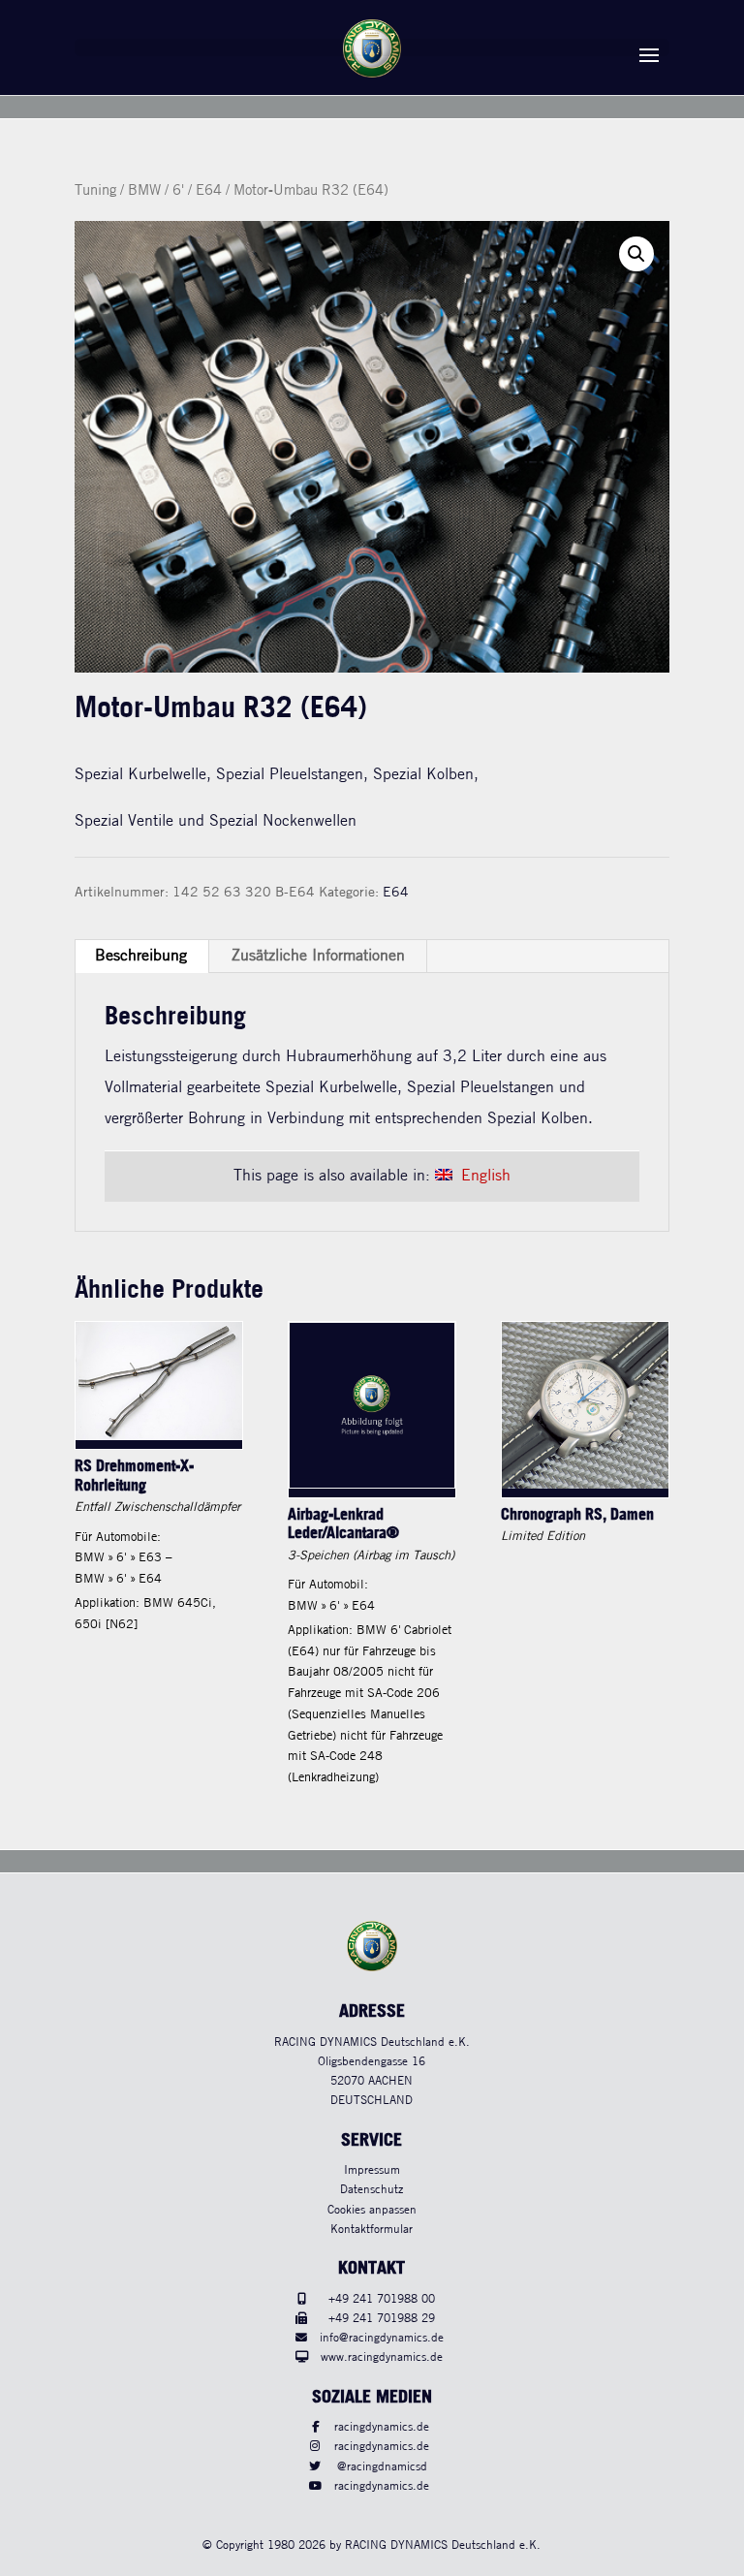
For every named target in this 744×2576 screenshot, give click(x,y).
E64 (209, 191)
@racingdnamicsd (382, 2467)
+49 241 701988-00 (382, 2299)
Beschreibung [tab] (141, 956)
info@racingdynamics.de (382, 2338)
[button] (636, 254)
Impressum (372, 2170)
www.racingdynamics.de (382, 2357)
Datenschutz (372, 2190)
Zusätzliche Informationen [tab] (318, 956)
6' (178, 191)
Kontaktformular (372, 2230)
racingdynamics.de (382, 2427)
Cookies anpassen (372, 2210)
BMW (144, 191)
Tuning (95, 191)
